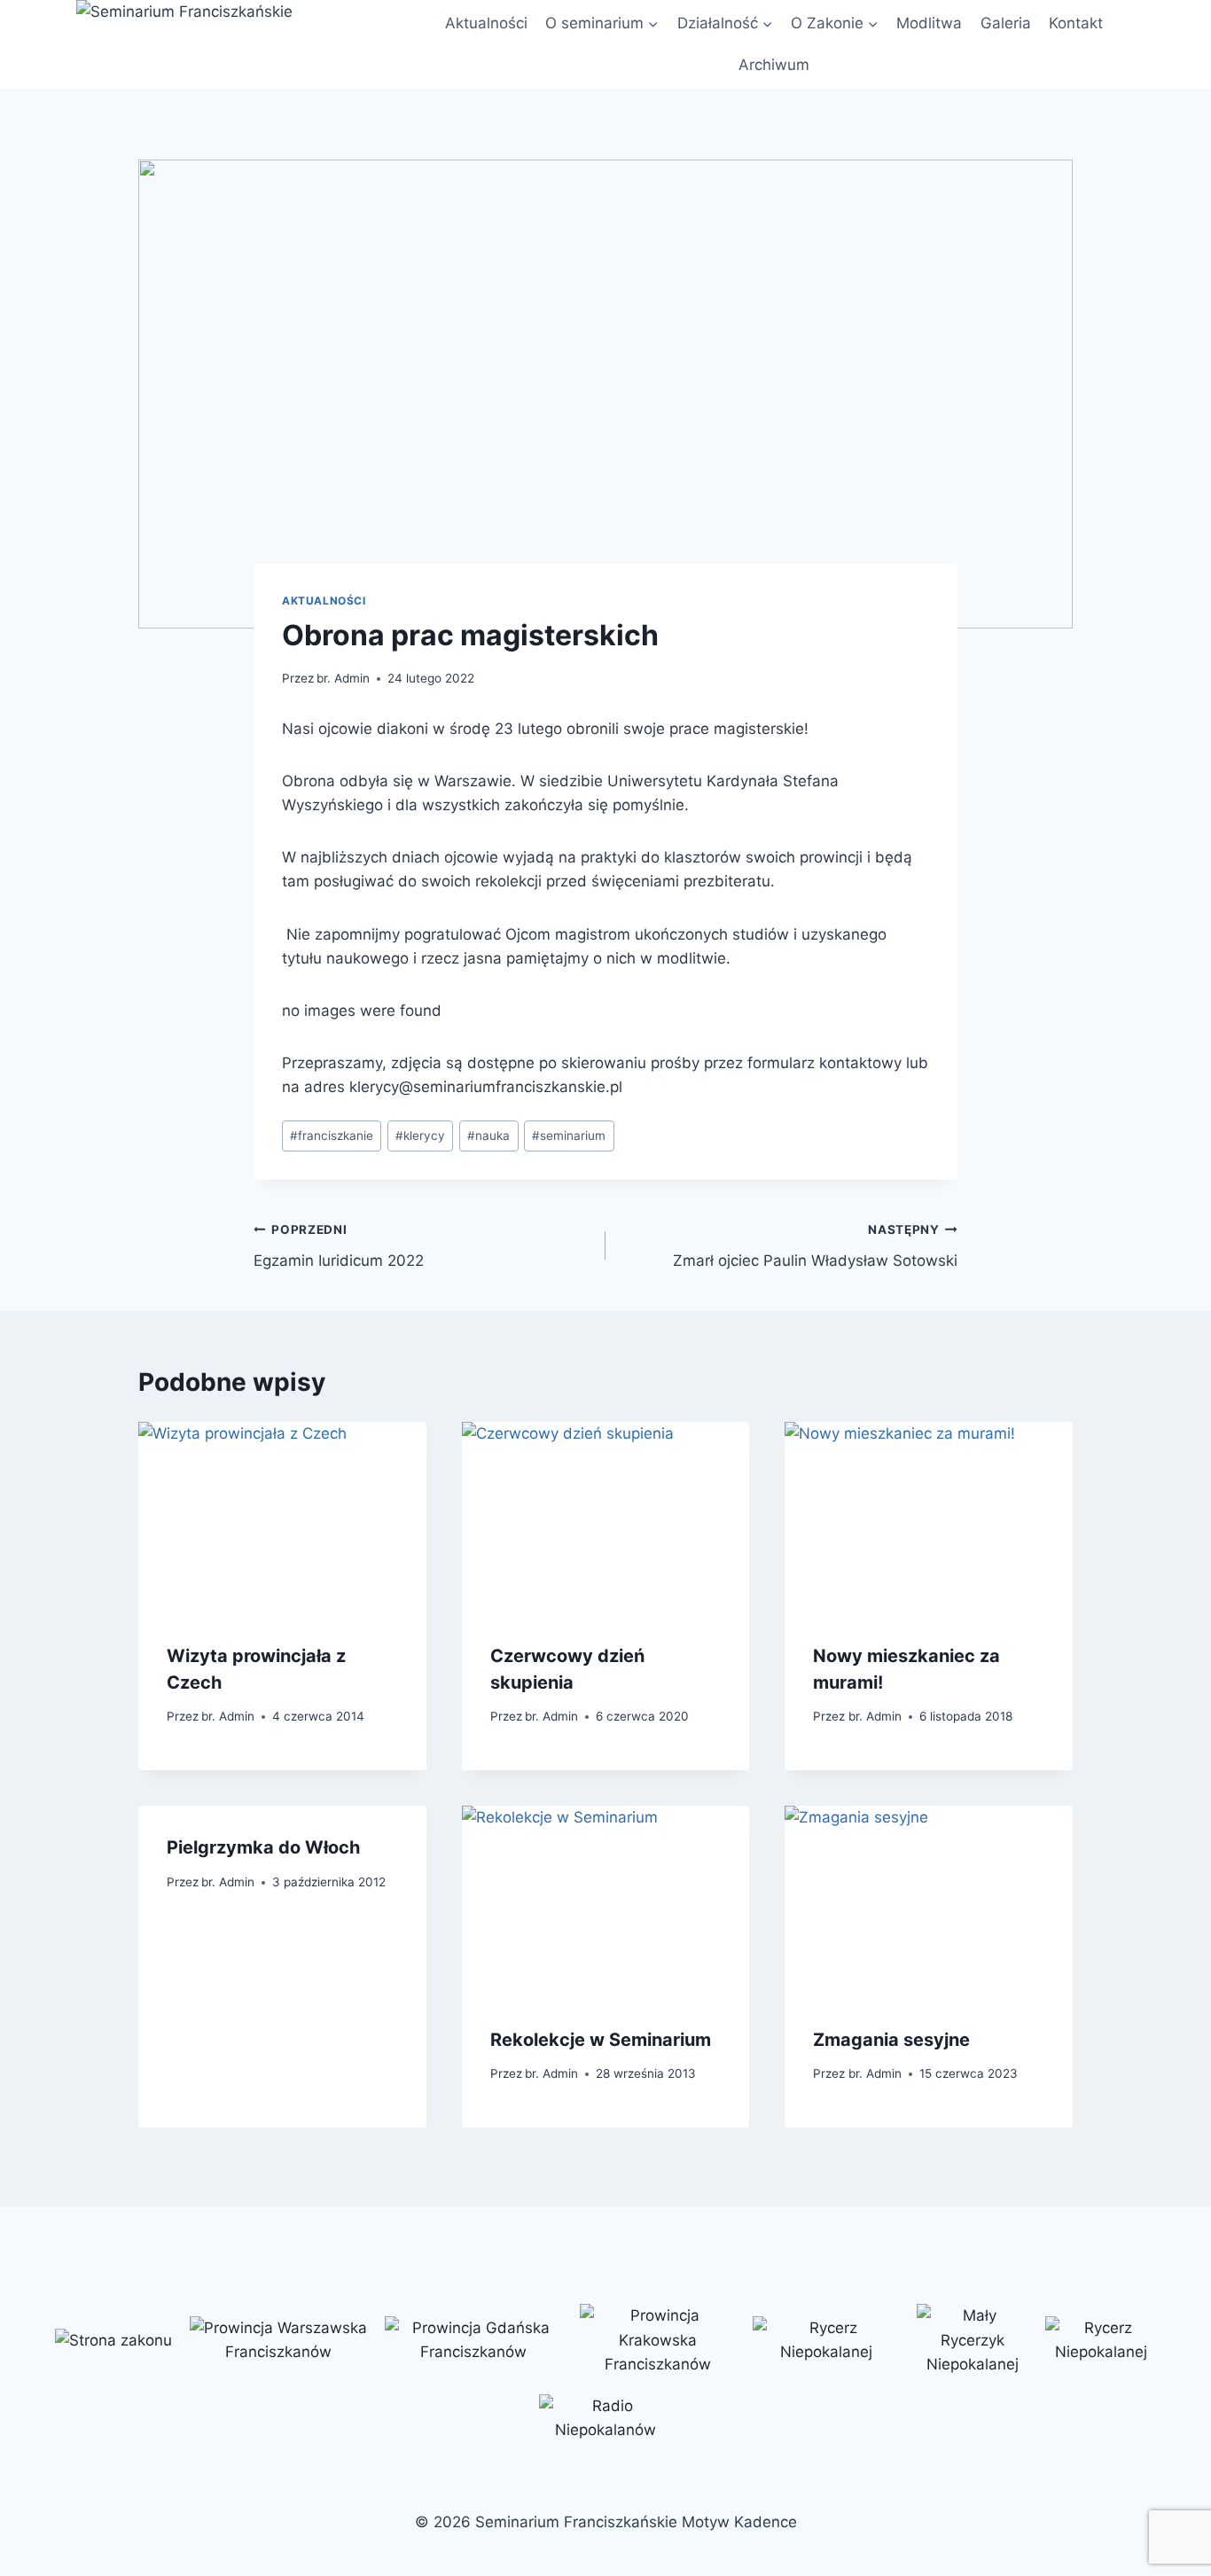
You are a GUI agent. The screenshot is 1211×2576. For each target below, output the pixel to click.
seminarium (569, 1136)
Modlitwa (929, 23)
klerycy (420, 1136)
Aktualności (486, 23)
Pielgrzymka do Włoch (263, 1847)
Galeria (1006, 23)
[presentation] (282, 1518)
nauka (488, 1136)
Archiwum (774, 65)
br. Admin (343, 678)
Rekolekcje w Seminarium (601, 2040)
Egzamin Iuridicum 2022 (339, 1246)
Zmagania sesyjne (891, 2040)
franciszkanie (332, 1136)
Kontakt (1076, 23)
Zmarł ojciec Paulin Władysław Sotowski (815, 1246)
